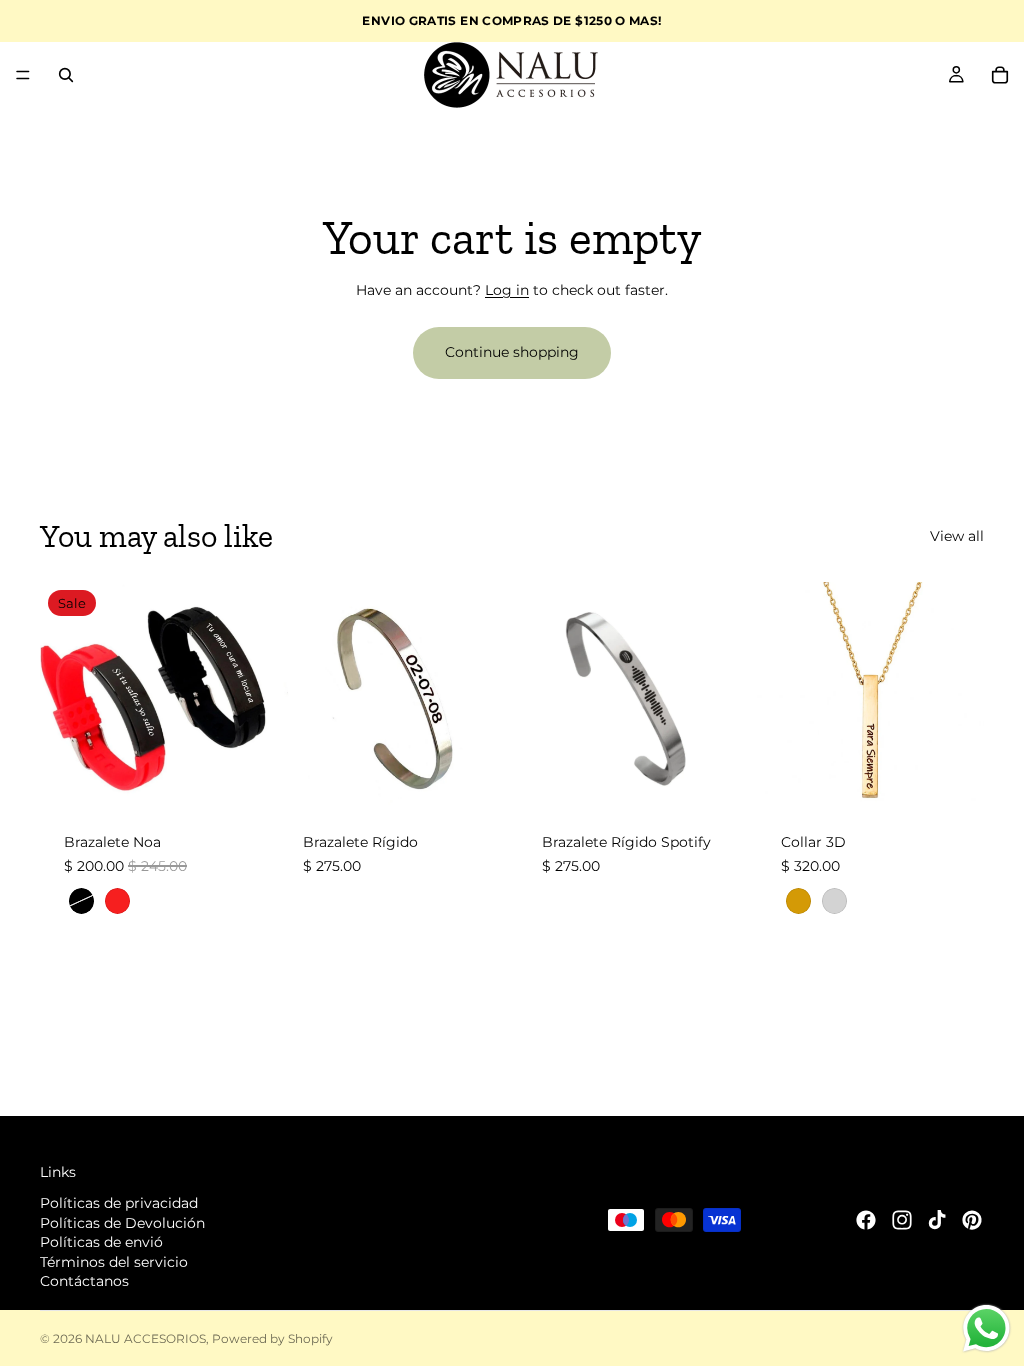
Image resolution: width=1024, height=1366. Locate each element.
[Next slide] (245, 695)
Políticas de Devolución (122, 1223)
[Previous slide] (62, 695)
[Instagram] (902, 1220)
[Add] (475, 778)
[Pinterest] (972, 1220)
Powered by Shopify (272, 1338)
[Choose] (236, 778)
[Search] (66, 75)
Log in (507, 290)
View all (957, 536)
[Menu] (23, 75)
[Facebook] (866, 1220)
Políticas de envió (101, 1242)
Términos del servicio (114, 1262)
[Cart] (1000, 75)
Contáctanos (84, 1282)
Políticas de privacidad (119, 1203)
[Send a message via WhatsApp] (986, 1328)
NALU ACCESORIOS (145, 1338)
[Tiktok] (937, 1220)
